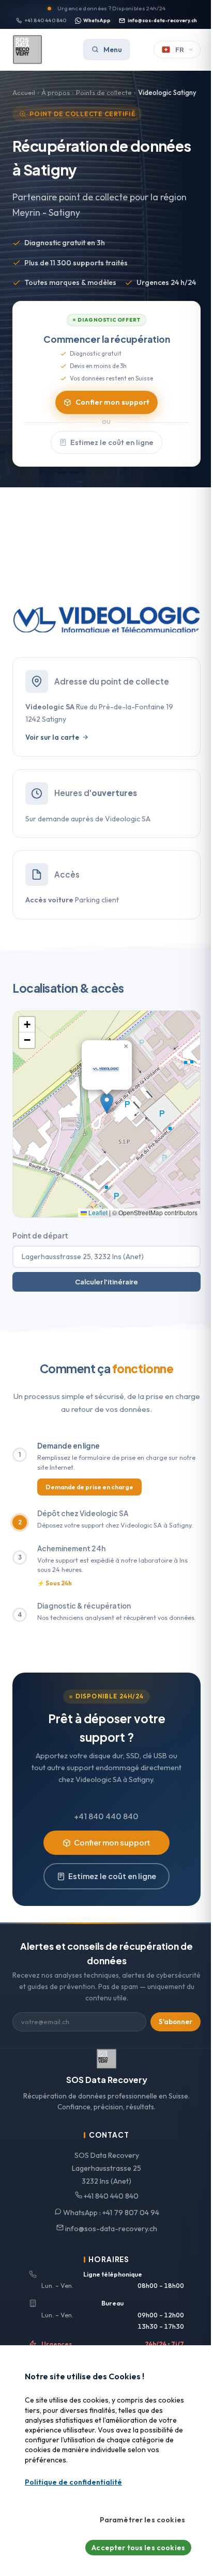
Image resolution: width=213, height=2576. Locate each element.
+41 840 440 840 (46, 20)
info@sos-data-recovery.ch (162, 20)
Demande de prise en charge (89, 1487)
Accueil (24, 92)
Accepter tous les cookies (138, 2548)
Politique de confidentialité (73, 2482)
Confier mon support (112, 402)
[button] (107, 1103)
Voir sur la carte (52, 737)
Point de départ (40, 1236)
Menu (113, 50)
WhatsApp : (110, 2213)
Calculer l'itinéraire (106, 1282)
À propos (56, 92)
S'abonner (176, 2022)
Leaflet (97, 1212)
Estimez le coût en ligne (112, 442)
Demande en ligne (69, 1446)
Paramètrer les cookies (142, 2520)
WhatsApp (97, 20)
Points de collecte (104, 92)
